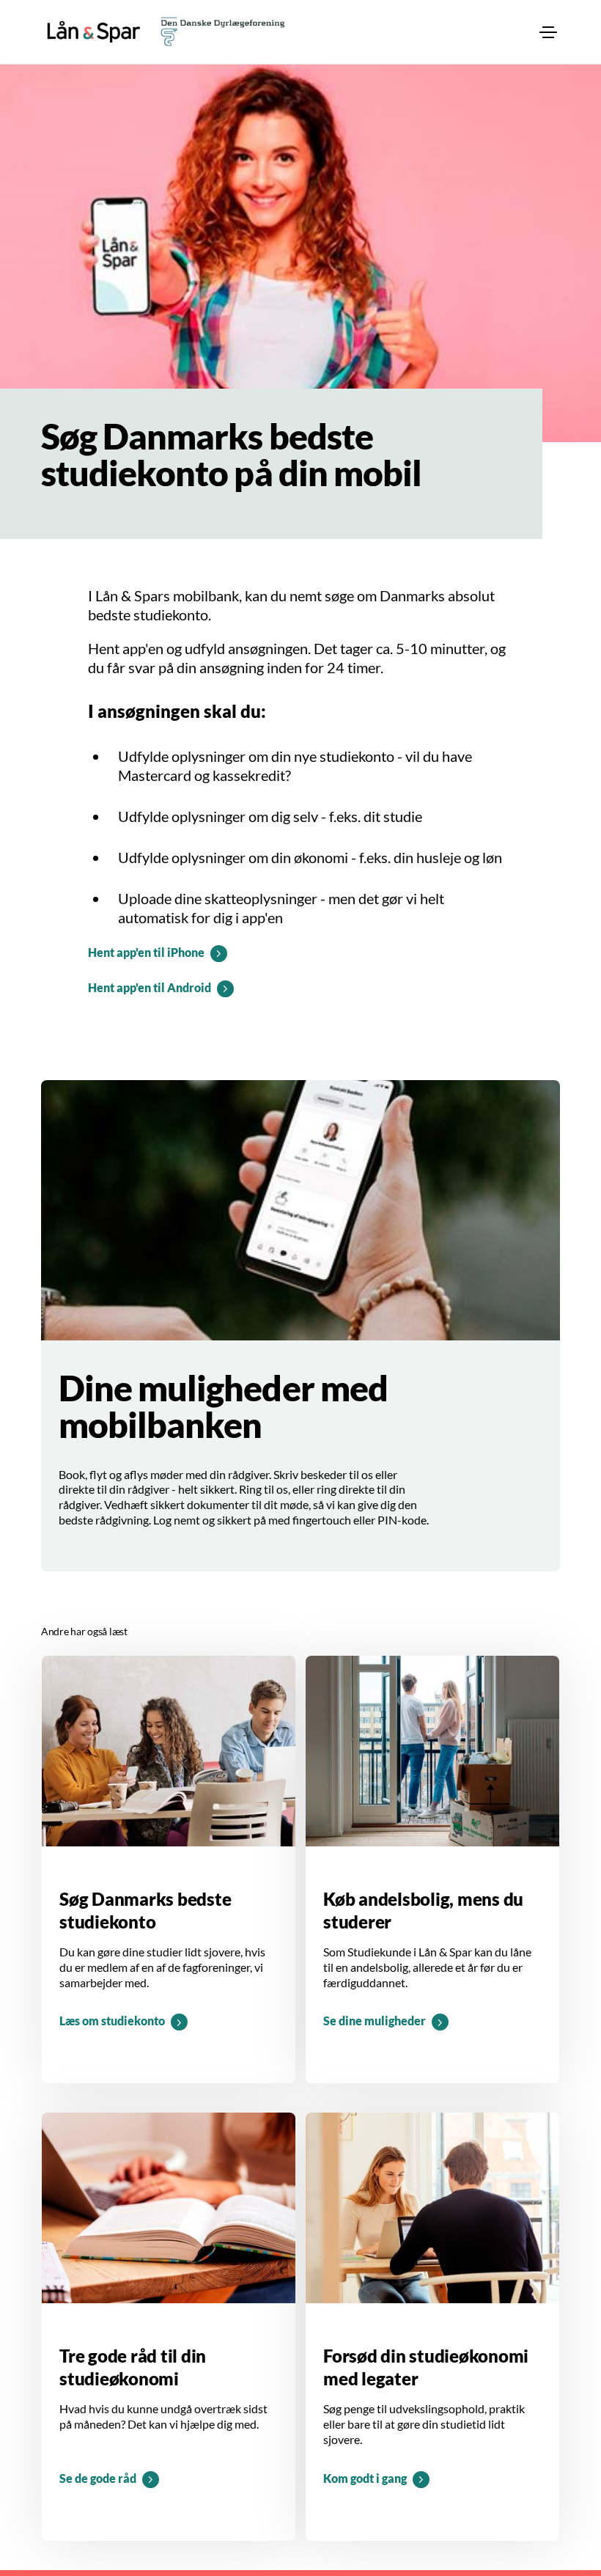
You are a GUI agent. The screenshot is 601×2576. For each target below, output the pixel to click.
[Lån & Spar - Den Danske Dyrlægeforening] (94, 32)
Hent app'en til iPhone (146, 952)
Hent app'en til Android (150, 987)
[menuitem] (548, 32)
